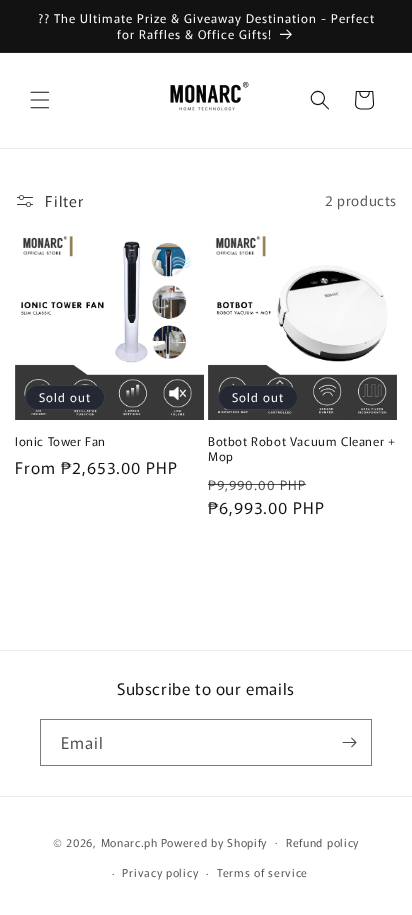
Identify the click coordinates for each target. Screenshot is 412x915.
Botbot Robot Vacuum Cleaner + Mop (301, 448)
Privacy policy (160, 872)
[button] (40, 100)
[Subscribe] (349, 742)
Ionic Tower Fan (60, 441)
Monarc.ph (129, 841)
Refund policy (322, 842)
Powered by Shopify (214, 841)
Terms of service (262, 872)
